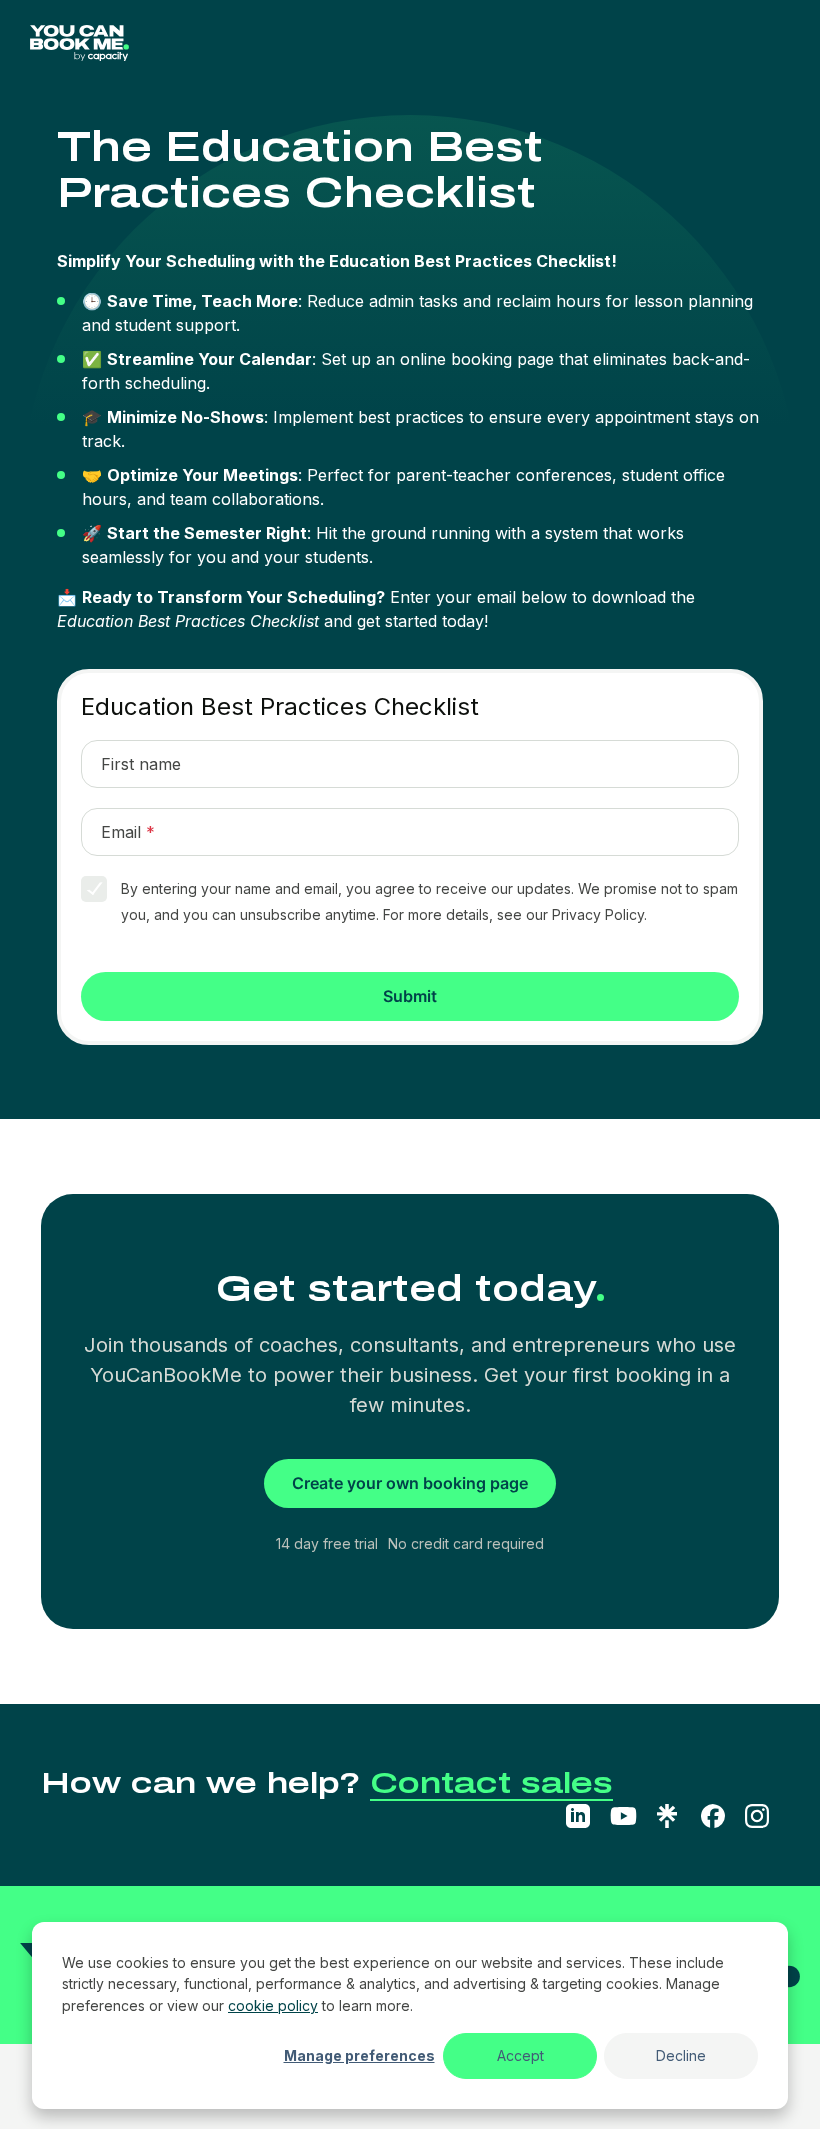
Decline (681, 2055)
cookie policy (273, 2005)
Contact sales (491, 1783)
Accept (520, 2055)
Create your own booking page (410, 1483)
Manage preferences (359, 2055)
